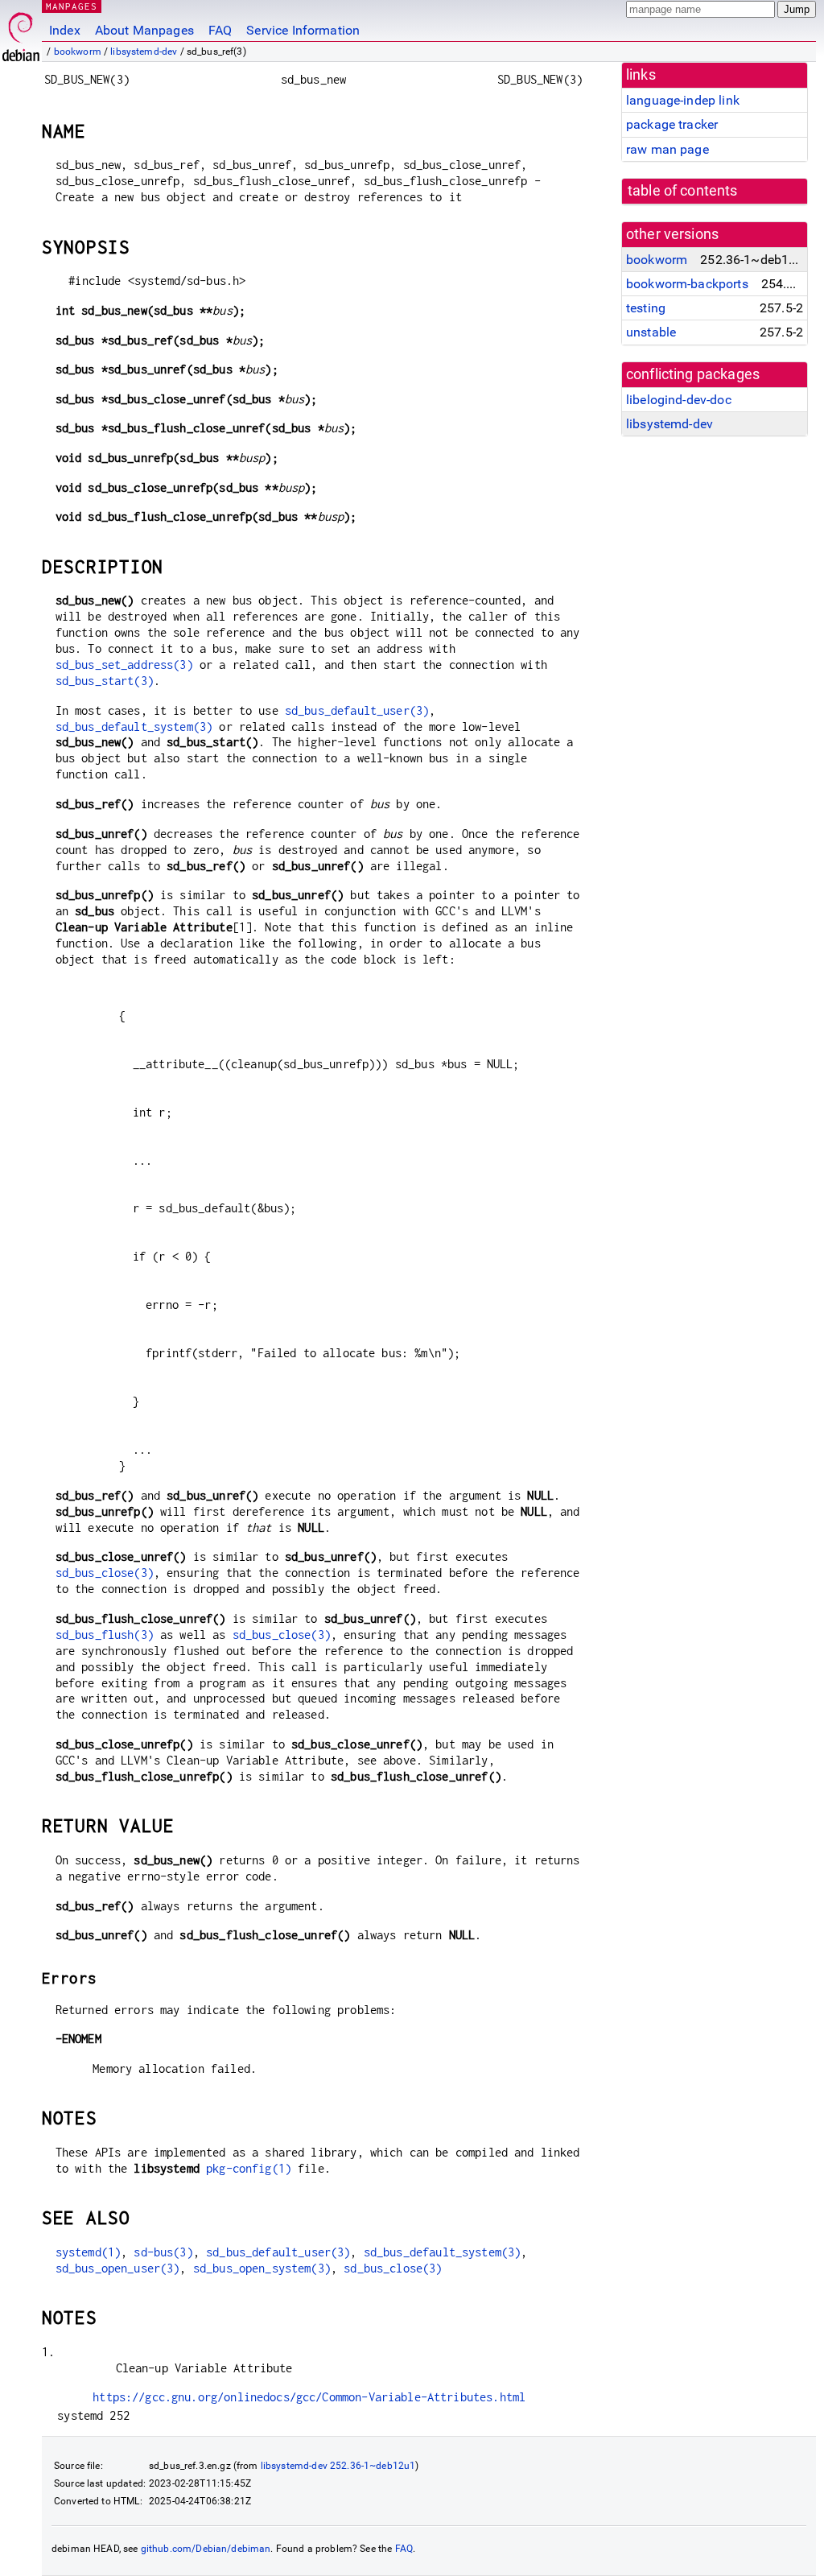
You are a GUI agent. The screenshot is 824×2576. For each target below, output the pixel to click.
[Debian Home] (21, 33)
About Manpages (144, 30)
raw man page (667, 149)
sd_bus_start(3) (105, 681)
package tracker (672, 124)
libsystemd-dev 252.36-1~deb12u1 (338, 2466)
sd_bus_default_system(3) (134, 727)
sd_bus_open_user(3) (118, 2268)
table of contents (683, 191)
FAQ (220, 30)
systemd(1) (89, 2252)
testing (646, 308)
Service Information (303, 30)
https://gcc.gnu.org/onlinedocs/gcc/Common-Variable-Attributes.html (309, 2397)
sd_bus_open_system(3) (262, 2268)
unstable (651, 332)
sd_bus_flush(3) (105, 1635)
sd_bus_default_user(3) (357, 710)
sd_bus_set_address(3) (124, 665)
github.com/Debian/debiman (206, 2549)
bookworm (78, 52)
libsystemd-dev (144, 52)
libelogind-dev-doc (679, 400)
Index (65, 30)
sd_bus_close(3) (105, 1573)
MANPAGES (72, 6)
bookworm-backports (687, 284)
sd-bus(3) (163, 2252)
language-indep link (683, 100)
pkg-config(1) (249, 2168)
